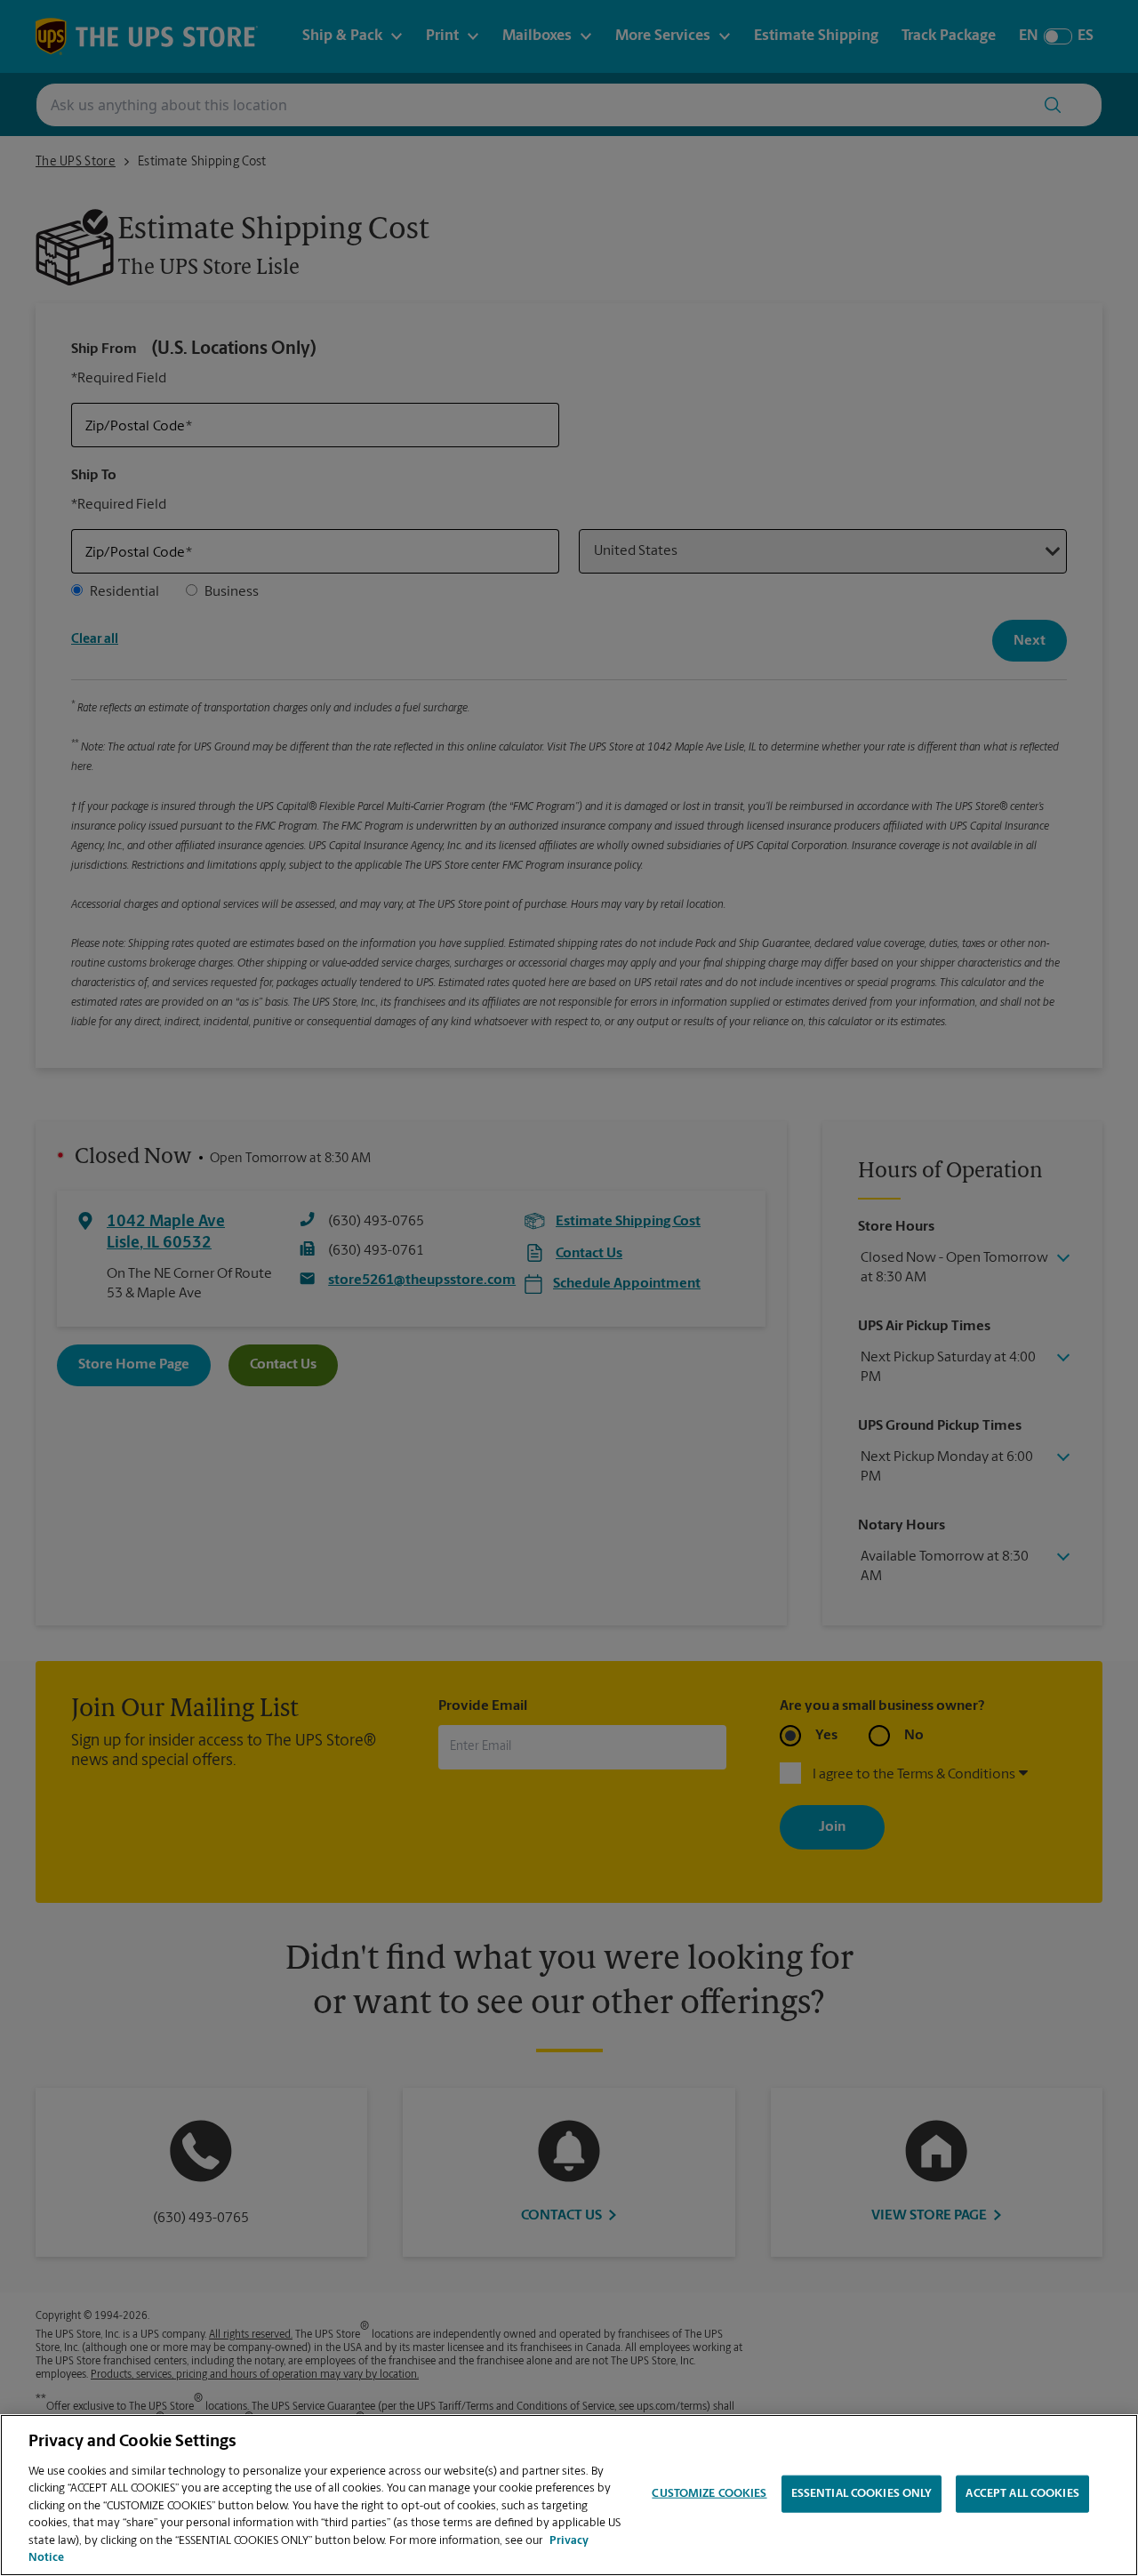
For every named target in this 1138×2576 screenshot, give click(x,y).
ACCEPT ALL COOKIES (1022, 2494)
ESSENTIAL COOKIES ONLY (862, 2494)
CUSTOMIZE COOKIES (709, 2494)
